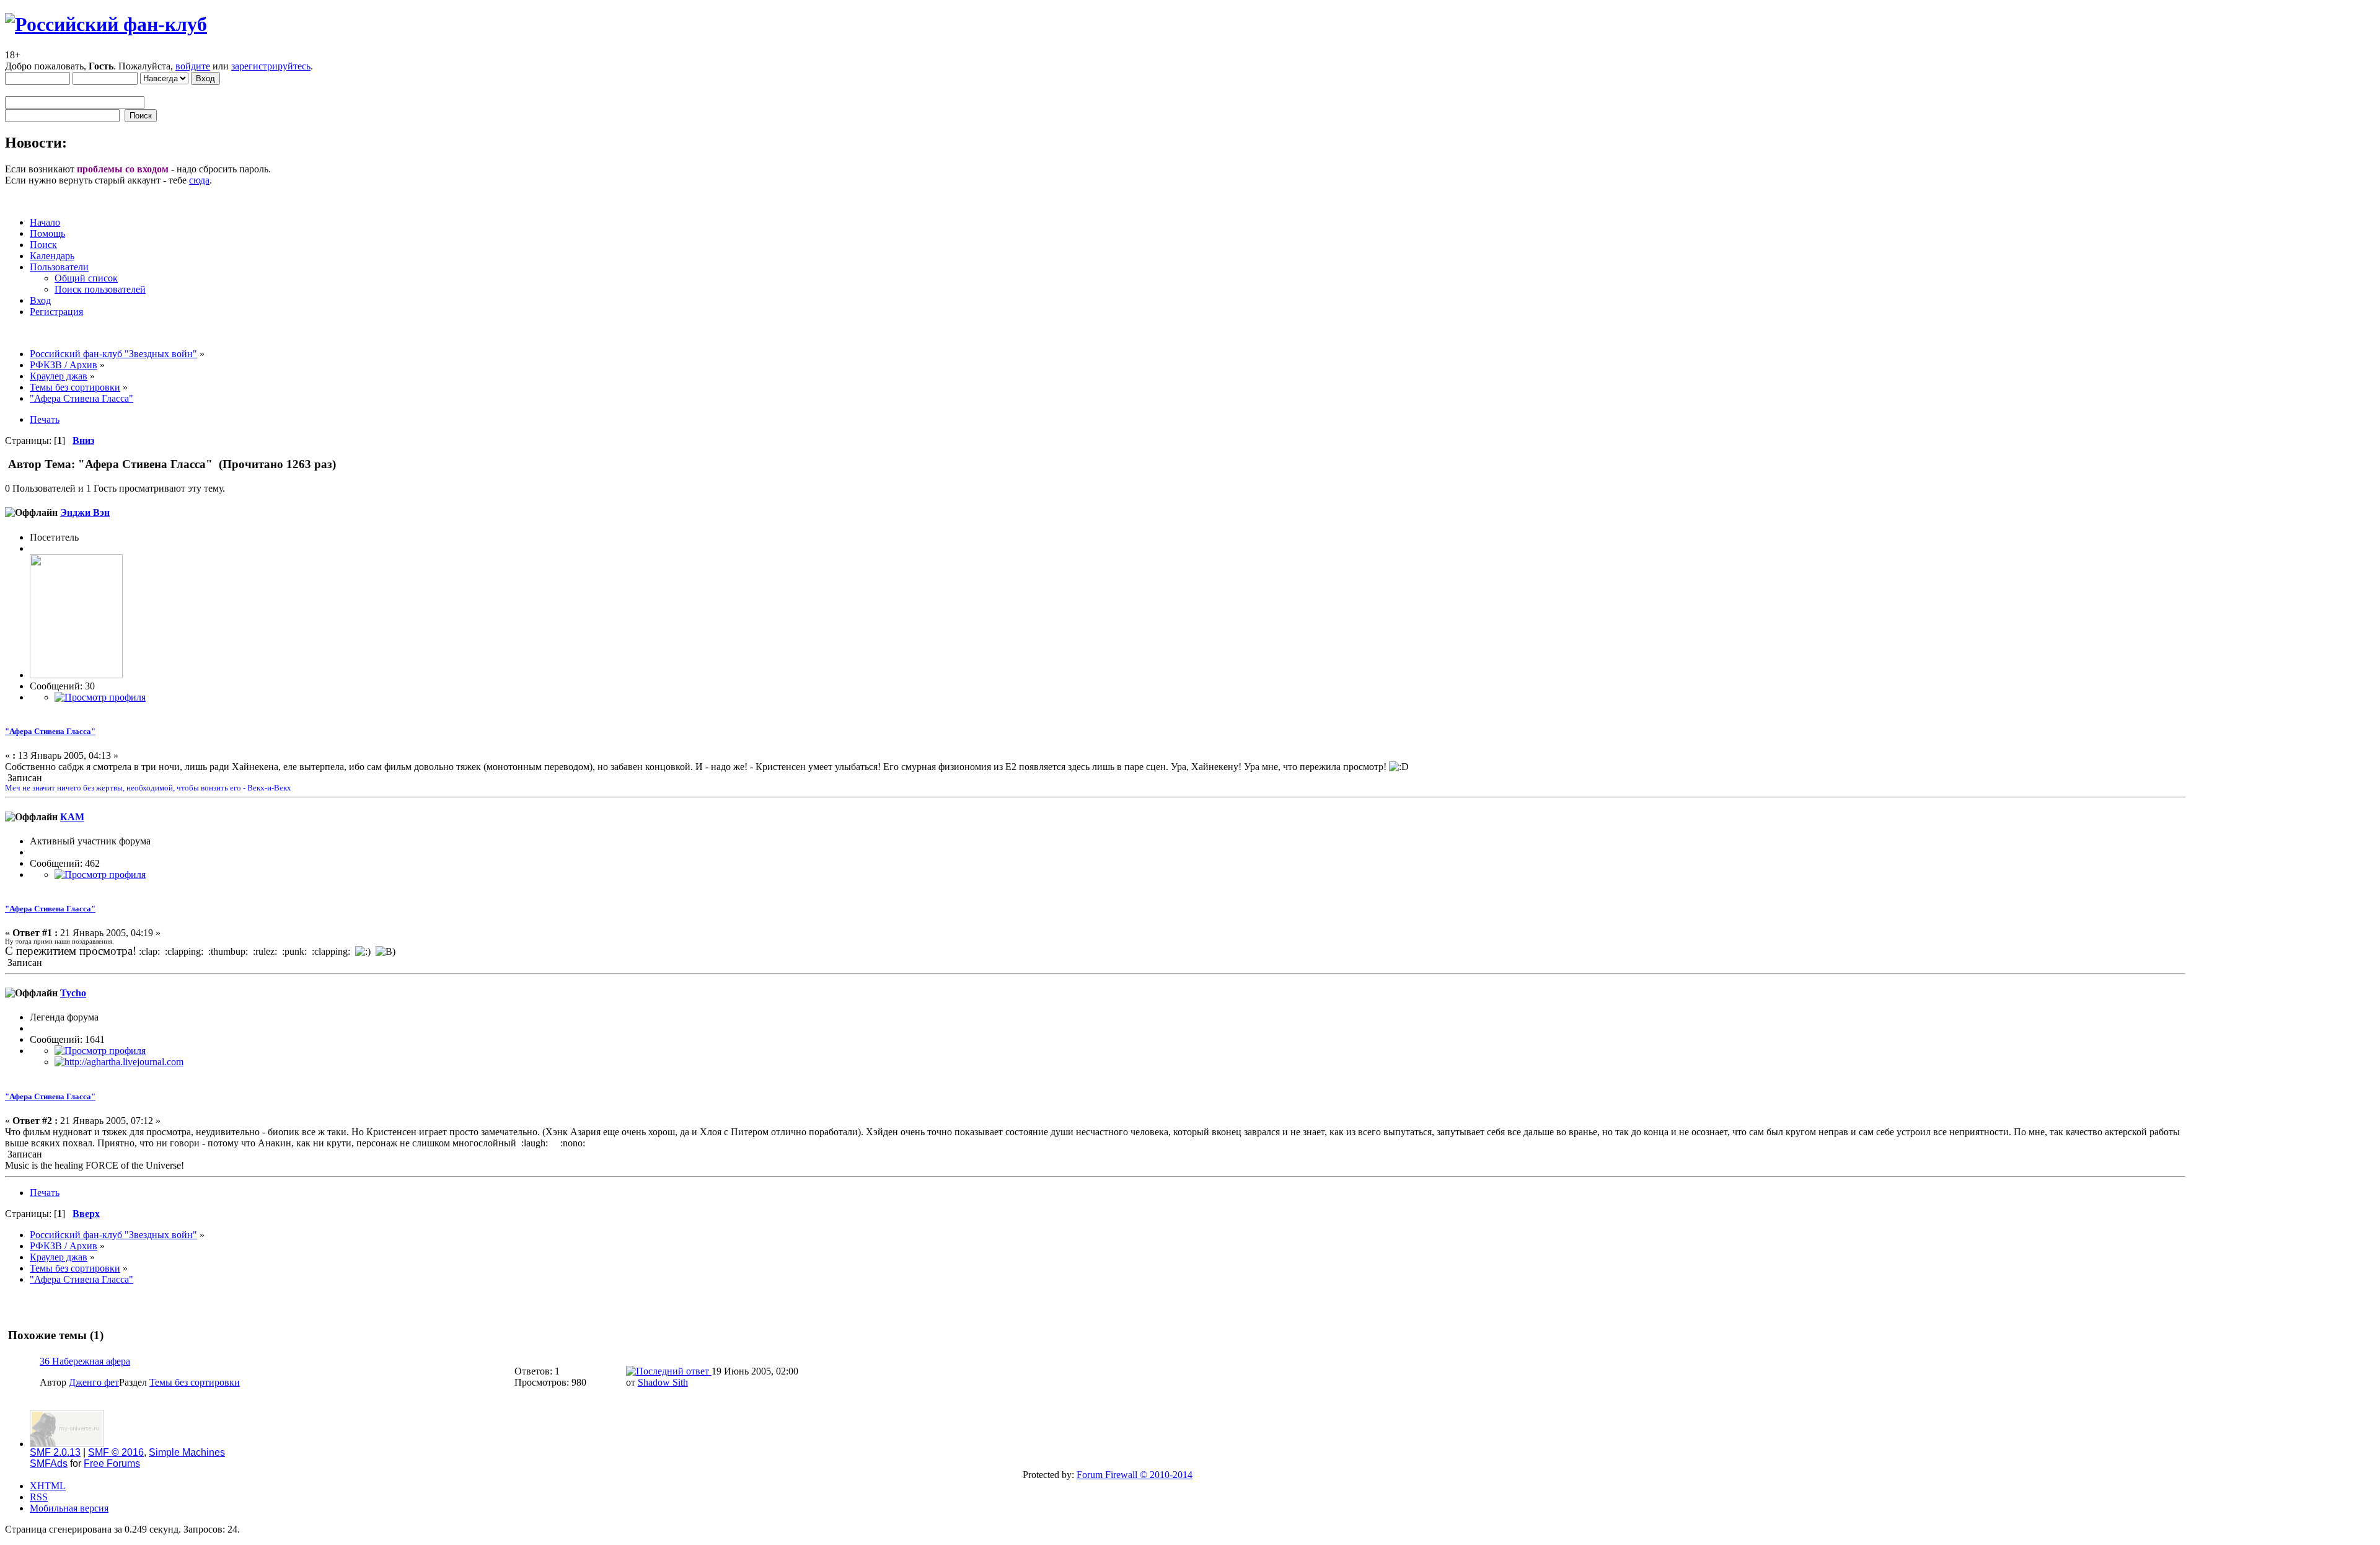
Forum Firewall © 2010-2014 (1135, 1475)
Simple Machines (187, 1452)
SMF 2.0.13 (55, 1452)
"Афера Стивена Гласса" (50, 731)
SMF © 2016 (116, 1452)
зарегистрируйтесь (271, 66)
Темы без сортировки (195, 1382)
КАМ (72, 817)
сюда (199, 180)
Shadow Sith (663, 1382)
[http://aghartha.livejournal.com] (119, 1062)
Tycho (73, 993)
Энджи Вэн (85, 512)
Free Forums (112, 1463)
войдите (193, 66)
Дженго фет (94, 1382)
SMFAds (49, 1463)
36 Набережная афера (85, 1361)
